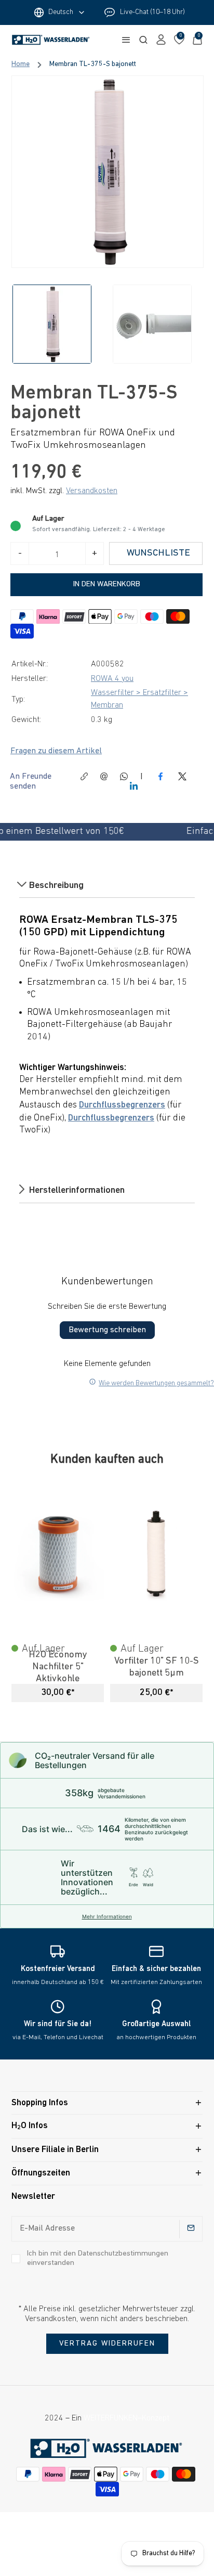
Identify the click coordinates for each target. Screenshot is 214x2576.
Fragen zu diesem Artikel (56, 751)
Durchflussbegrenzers (122, 1105)
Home (21, 65)
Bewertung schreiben (107, 1330)
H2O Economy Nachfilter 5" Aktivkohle (58, 1667)
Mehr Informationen (107, 1916)
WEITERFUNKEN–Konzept (126, 2418)
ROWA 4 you (112, 679)
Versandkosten (92, 491)
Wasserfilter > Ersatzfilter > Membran (139, 699)
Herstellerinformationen (76, 1191)
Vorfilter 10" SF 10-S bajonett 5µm (157, 1667)
